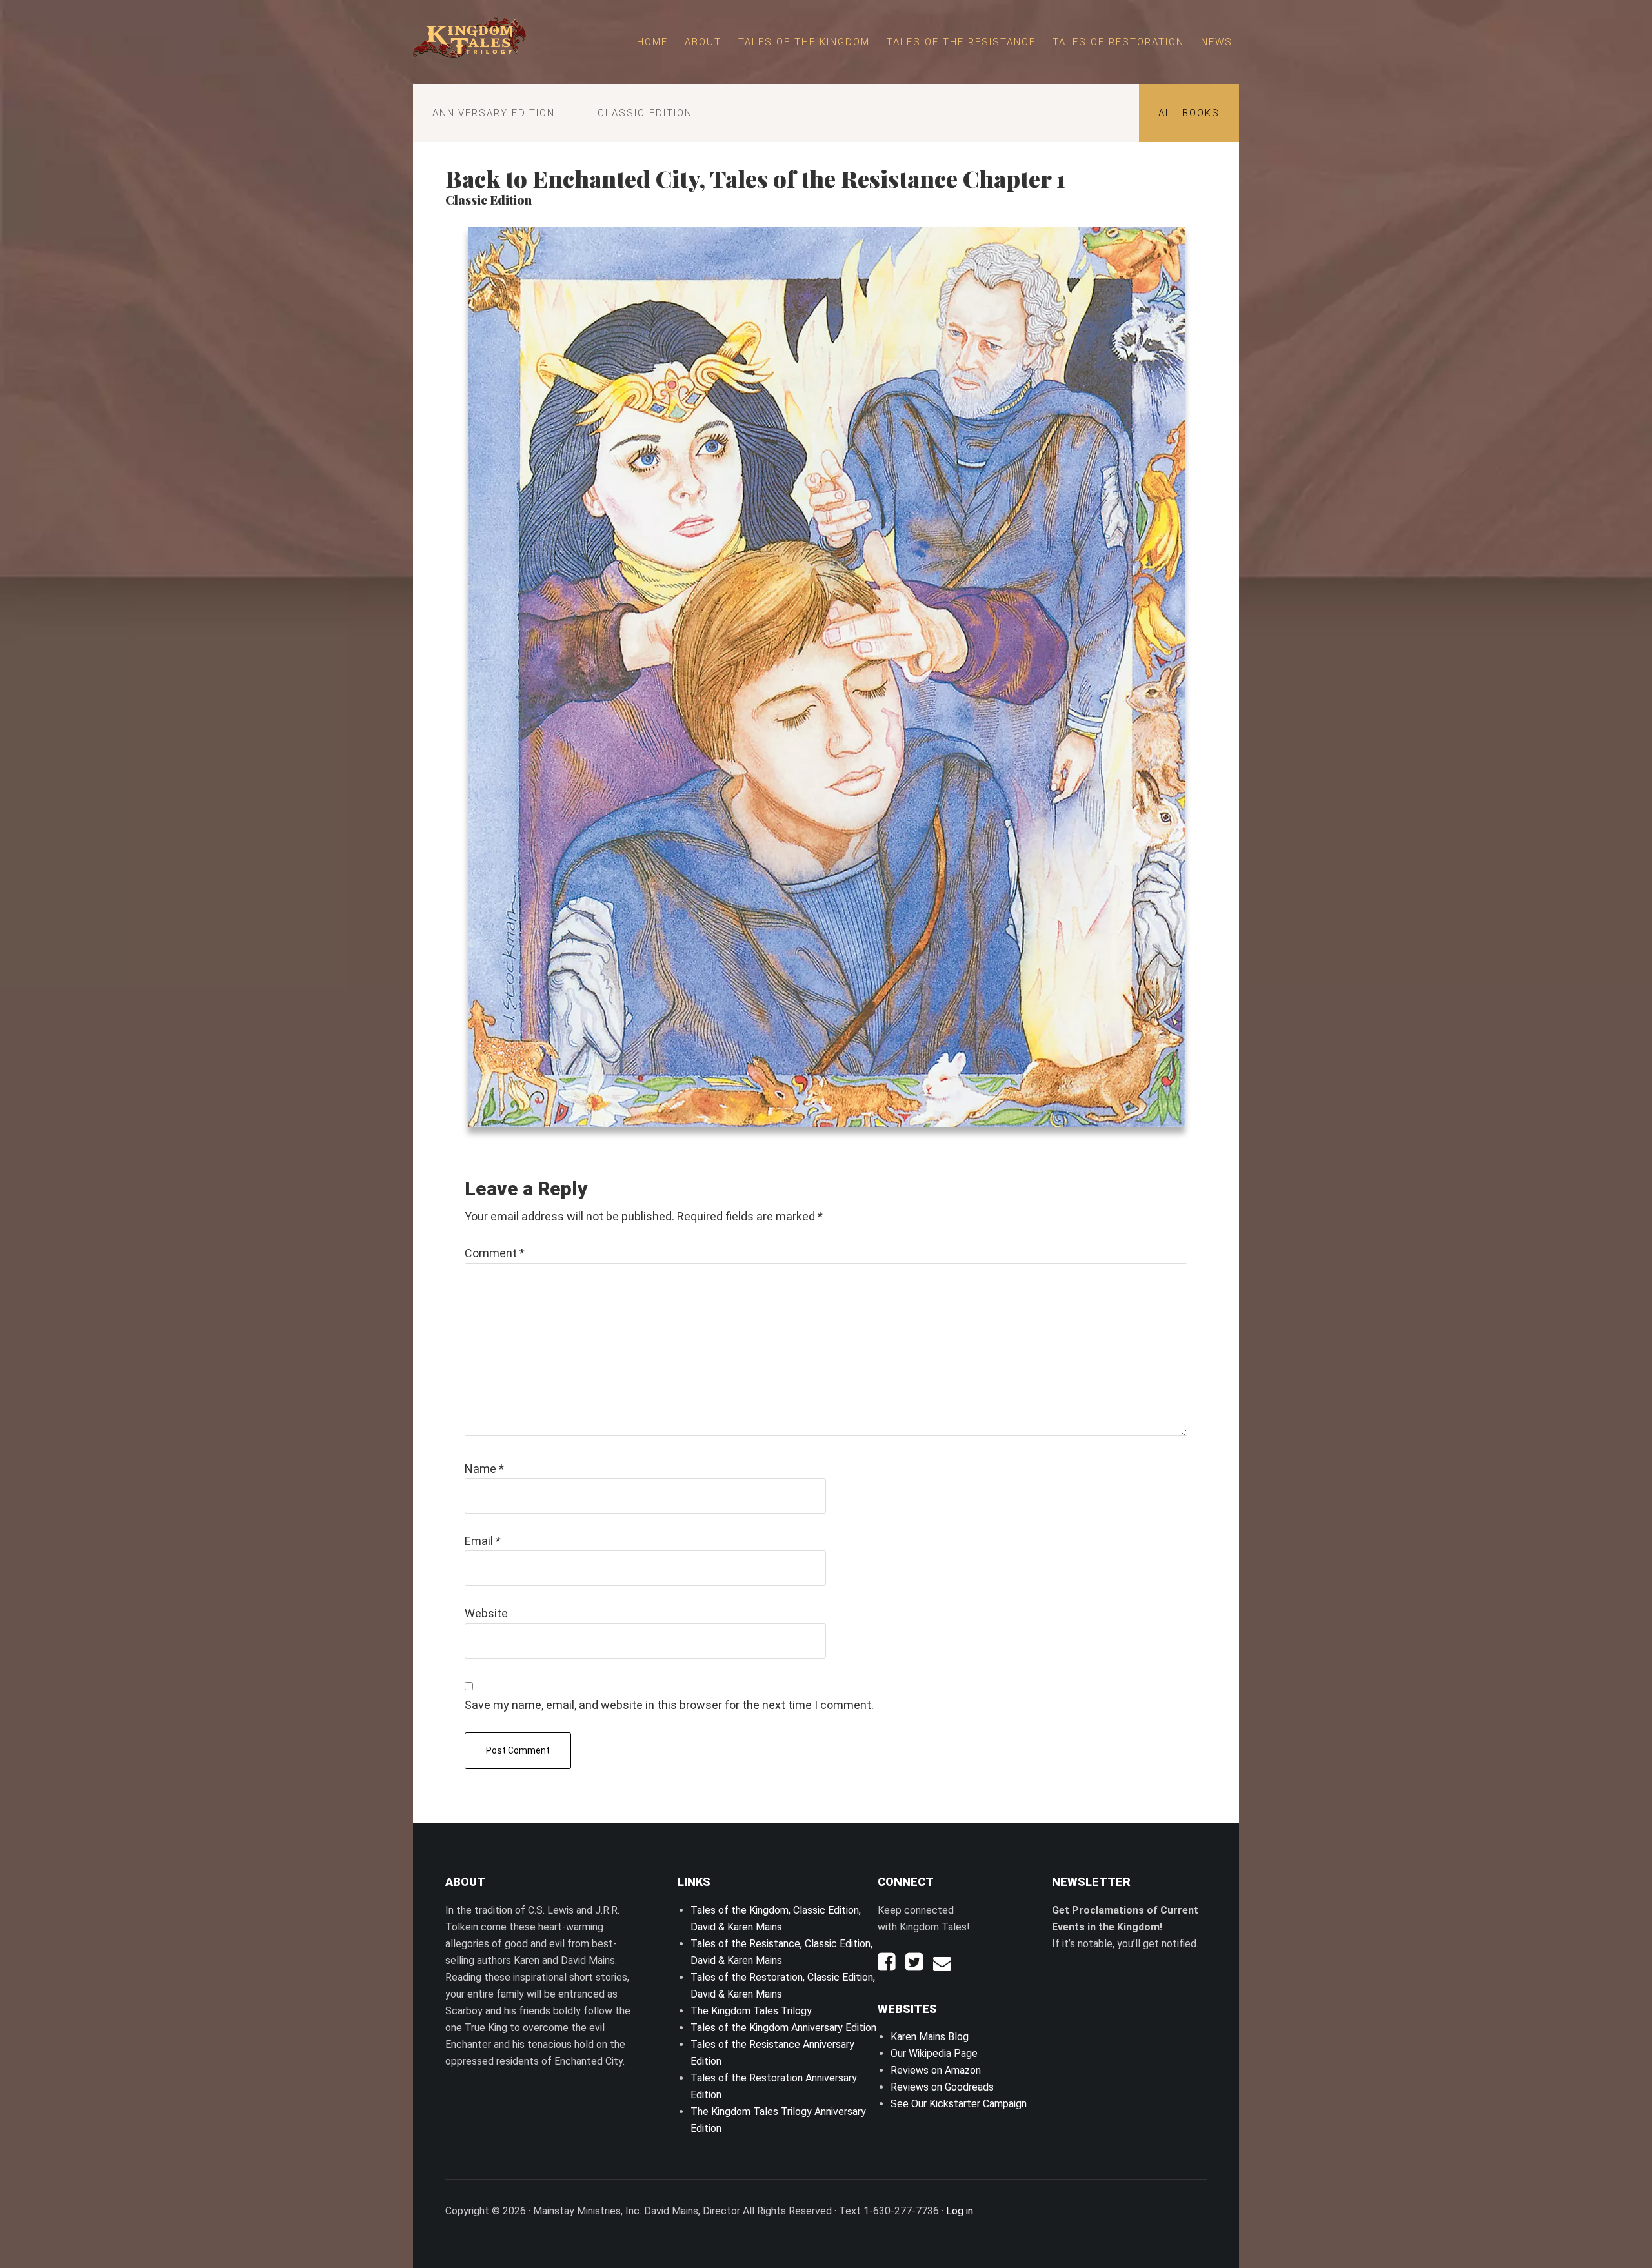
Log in (960, 2211)
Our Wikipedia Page (934, 2053)
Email (483, 1541)
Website (486, 1613)
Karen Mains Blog (930, 2037)
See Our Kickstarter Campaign (959, 2104)
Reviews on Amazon (936, 2070)
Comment (495, 1253)
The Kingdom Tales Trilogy (751, 2011)
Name (484, 1469)
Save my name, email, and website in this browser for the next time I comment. (669, 1705)
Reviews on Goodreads (942, 2087)
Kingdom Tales (469, 39)
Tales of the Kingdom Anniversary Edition (783, 2028)
